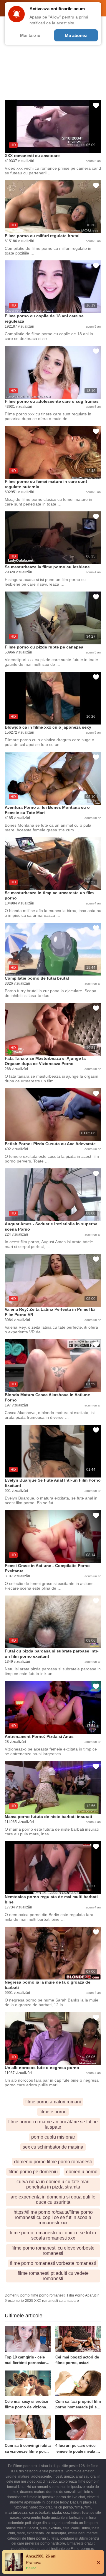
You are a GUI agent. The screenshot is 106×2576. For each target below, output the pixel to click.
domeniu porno (82, 2172)
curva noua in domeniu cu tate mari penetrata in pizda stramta (53, 2184)
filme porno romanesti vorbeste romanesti (53, 2263)
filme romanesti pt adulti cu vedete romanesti (53, 2276)
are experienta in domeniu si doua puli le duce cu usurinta (53, 2200)
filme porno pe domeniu (33, 2172)
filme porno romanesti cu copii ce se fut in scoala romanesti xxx (53, 2235)
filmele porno (53, 2112)
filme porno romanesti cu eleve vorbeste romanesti (53, 2251)
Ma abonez (76, 35)
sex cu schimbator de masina (53, 2147)
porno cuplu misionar (53, 2137)
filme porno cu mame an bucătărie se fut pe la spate (53, 2124)
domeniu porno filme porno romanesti (53, 2162)
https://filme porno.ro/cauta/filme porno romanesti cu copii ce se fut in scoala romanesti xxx (53, 2217)
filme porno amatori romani (53, 2102)
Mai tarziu (30, 35)
